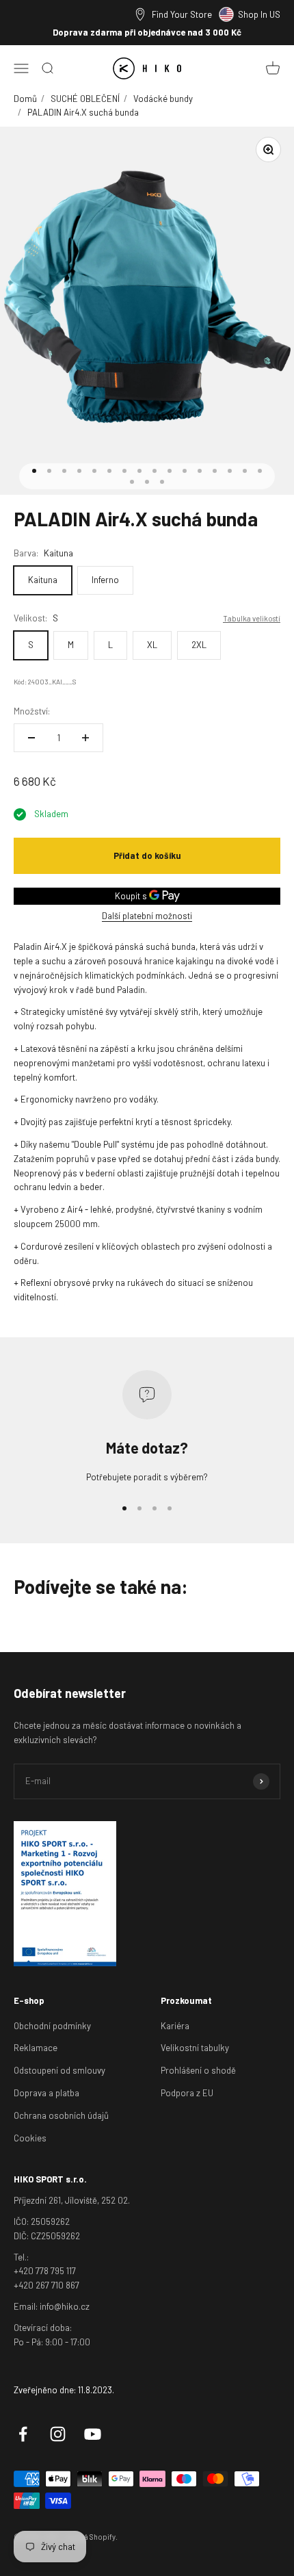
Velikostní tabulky (195, 2048)
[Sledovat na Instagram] (58, 2434)
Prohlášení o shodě (198, 2070)
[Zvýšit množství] (85, 738)
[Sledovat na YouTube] (93, 2434)
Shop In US (259, 14)
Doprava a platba (46, 2093)
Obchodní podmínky (52, 2026)
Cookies (30, 2138)
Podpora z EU (187, 2093)
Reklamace (36, 2048)
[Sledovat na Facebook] (23, 2434)
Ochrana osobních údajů (61, 2115)
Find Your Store (182, 14)
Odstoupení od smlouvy (59, 2070)
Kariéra (175, 2026)
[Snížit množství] (31, 738)
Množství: (32, 711)
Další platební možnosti (147, 916)
